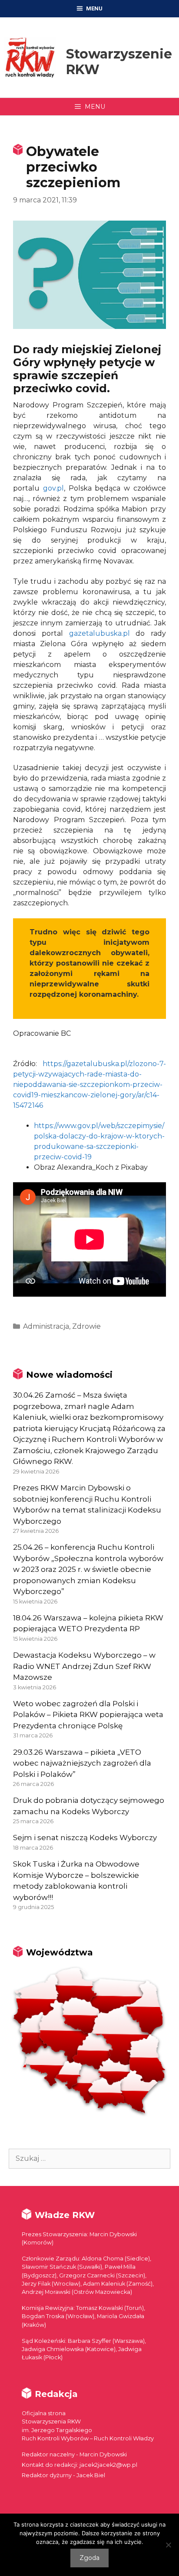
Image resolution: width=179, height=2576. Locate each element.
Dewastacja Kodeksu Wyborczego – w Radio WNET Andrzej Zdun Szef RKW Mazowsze (84, 1666)
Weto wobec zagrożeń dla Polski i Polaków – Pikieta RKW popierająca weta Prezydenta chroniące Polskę (88, 1715)
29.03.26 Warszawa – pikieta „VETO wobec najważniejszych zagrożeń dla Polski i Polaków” (82, 1763)
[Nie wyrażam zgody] (168, 2545)
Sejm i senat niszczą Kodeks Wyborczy (85, 1838)
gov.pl (53, 488)
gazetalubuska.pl (99, 633)
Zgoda (89, 2558)
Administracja (46, 1326)
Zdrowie (86, 1326)
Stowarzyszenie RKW (119, 62)
